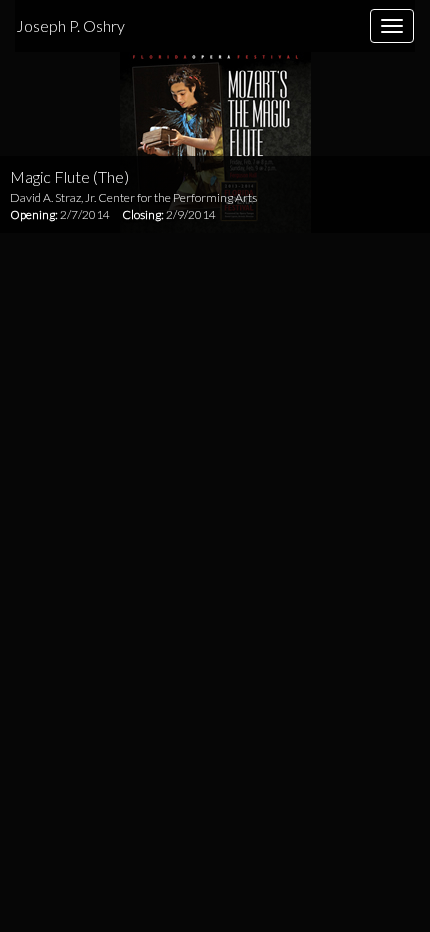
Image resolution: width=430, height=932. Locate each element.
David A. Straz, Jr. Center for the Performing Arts (133, 197)
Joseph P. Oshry (70, 25)
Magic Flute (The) (69, 176)
